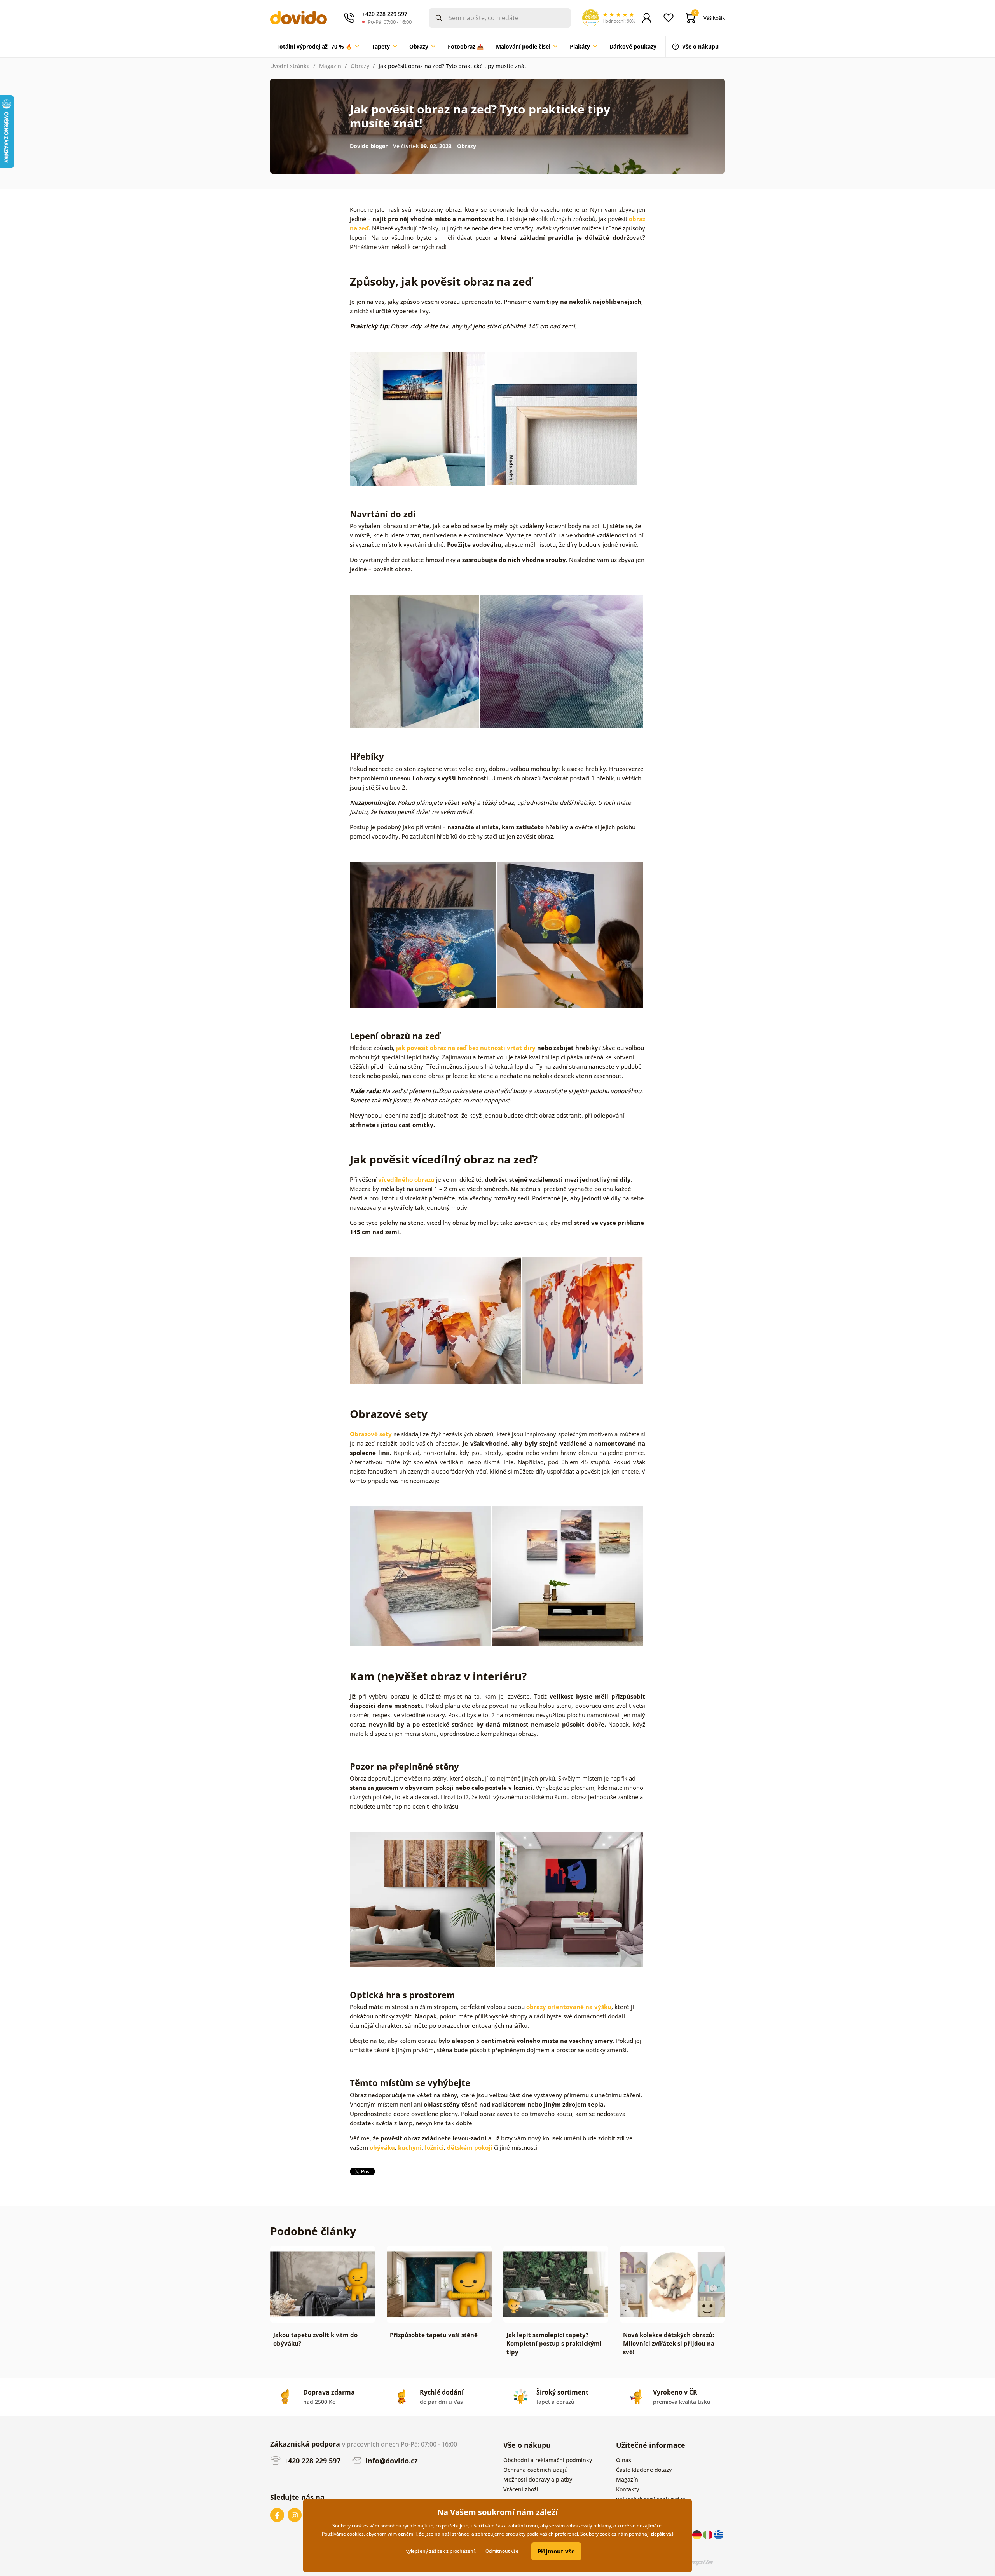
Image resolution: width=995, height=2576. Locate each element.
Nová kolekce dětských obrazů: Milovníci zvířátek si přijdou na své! (669, 2343)
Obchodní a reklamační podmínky (548, 2460)
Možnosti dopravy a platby (538, 2479)
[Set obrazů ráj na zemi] (567, 1575)
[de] (698, 2534)
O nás (624, 2460)
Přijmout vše (556, 2551)
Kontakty (628, 2489)
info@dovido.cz (391, 2461)
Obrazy (360, 66)
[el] (719, 2534)
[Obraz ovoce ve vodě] (570, 934)
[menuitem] (318, 47)
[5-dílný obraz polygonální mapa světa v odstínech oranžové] (583, 1320)
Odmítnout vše (502, 2551)
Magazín (330, 66)
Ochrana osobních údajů (536, 2470)
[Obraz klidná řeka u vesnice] (418, 418)
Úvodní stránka (290, 66)
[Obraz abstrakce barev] (414, 661)
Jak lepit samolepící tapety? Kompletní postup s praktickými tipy (554, 2343)
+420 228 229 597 (311, 2461)
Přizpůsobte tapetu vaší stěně (434, 2335)
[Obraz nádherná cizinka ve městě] (570, 1898)
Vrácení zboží (521, 2489)
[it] (709, 2534)
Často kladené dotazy (644, 2470)
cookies (355, 2534)
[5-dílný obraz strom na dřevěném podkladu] (422, 1898)
